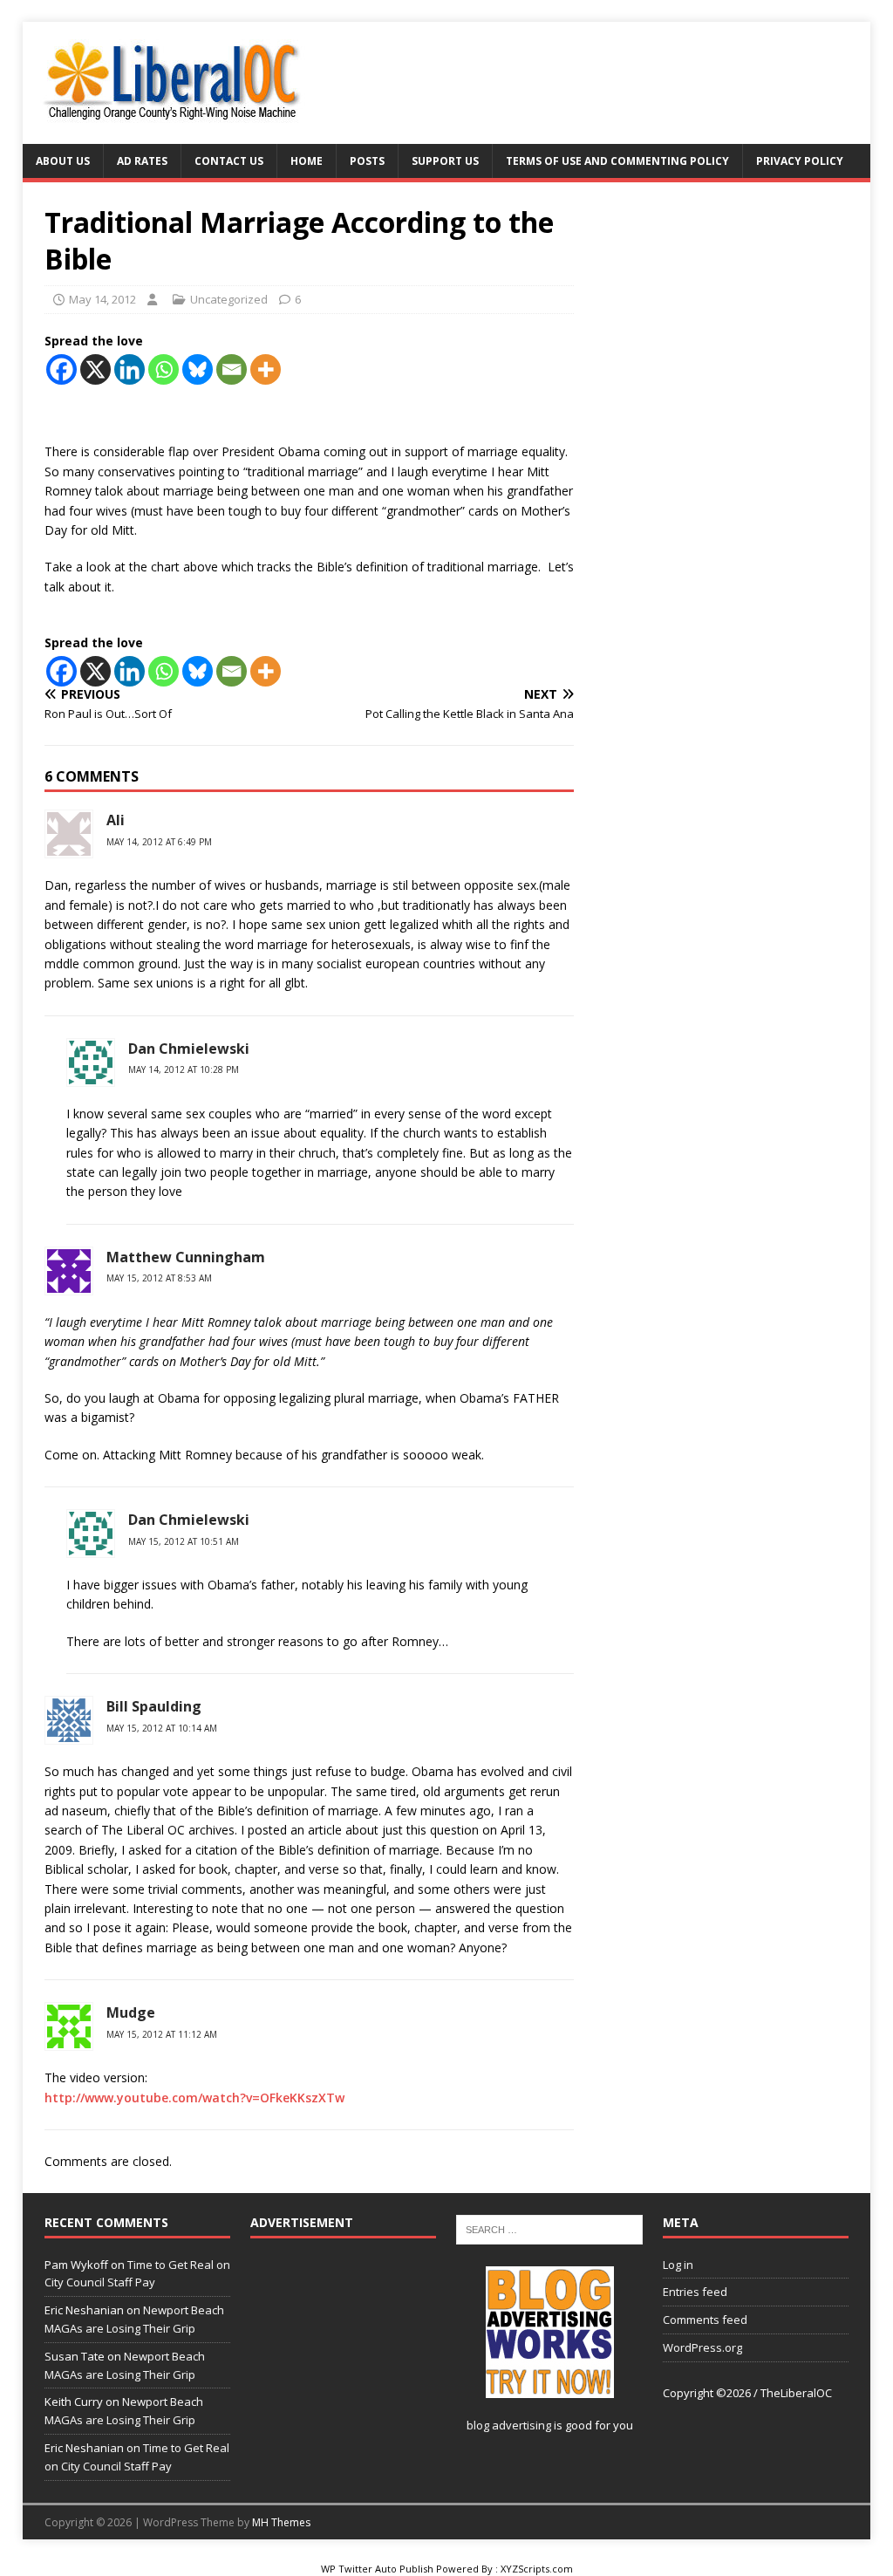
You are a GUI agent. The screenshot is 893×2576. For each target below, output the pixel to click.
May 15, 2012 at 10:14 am (162, 1728)
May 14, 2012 (102, 299)
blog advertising (509, 2425)
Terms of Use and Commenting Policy (617, 161)
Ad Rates (142, 161)
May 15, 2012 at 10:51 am (184, 1541)
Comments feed (705, 2320)
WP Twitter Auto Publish (377, 2569)
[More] (266, 369)
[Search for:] (549, 2229)
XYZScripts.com (537, 2569)
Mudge (131, 2012)
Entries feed (695, 2292)
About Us (63, 161)
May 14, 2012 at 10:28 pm (184, 1069)
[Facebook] (61, 369)
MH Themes (281, 2522)
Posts (367, 161)
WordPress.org (702, 2347)
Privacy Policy (800, 161)
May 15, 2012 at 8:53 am (159, 1278)
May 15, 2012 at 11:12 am (162, 2034)
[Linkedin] (130, 369)
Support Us (445, 161)
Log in (678, 2265)
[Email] (232, 369)
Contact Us (229, 161)
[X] (95, 369)
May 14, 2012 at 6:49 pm (159, 842)
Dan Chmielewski (189, 1049)
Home (307, 161)
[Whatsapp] (164, 369)
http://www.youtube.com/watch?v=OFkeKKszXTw (194, 2098)
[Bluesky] (198, 369)
